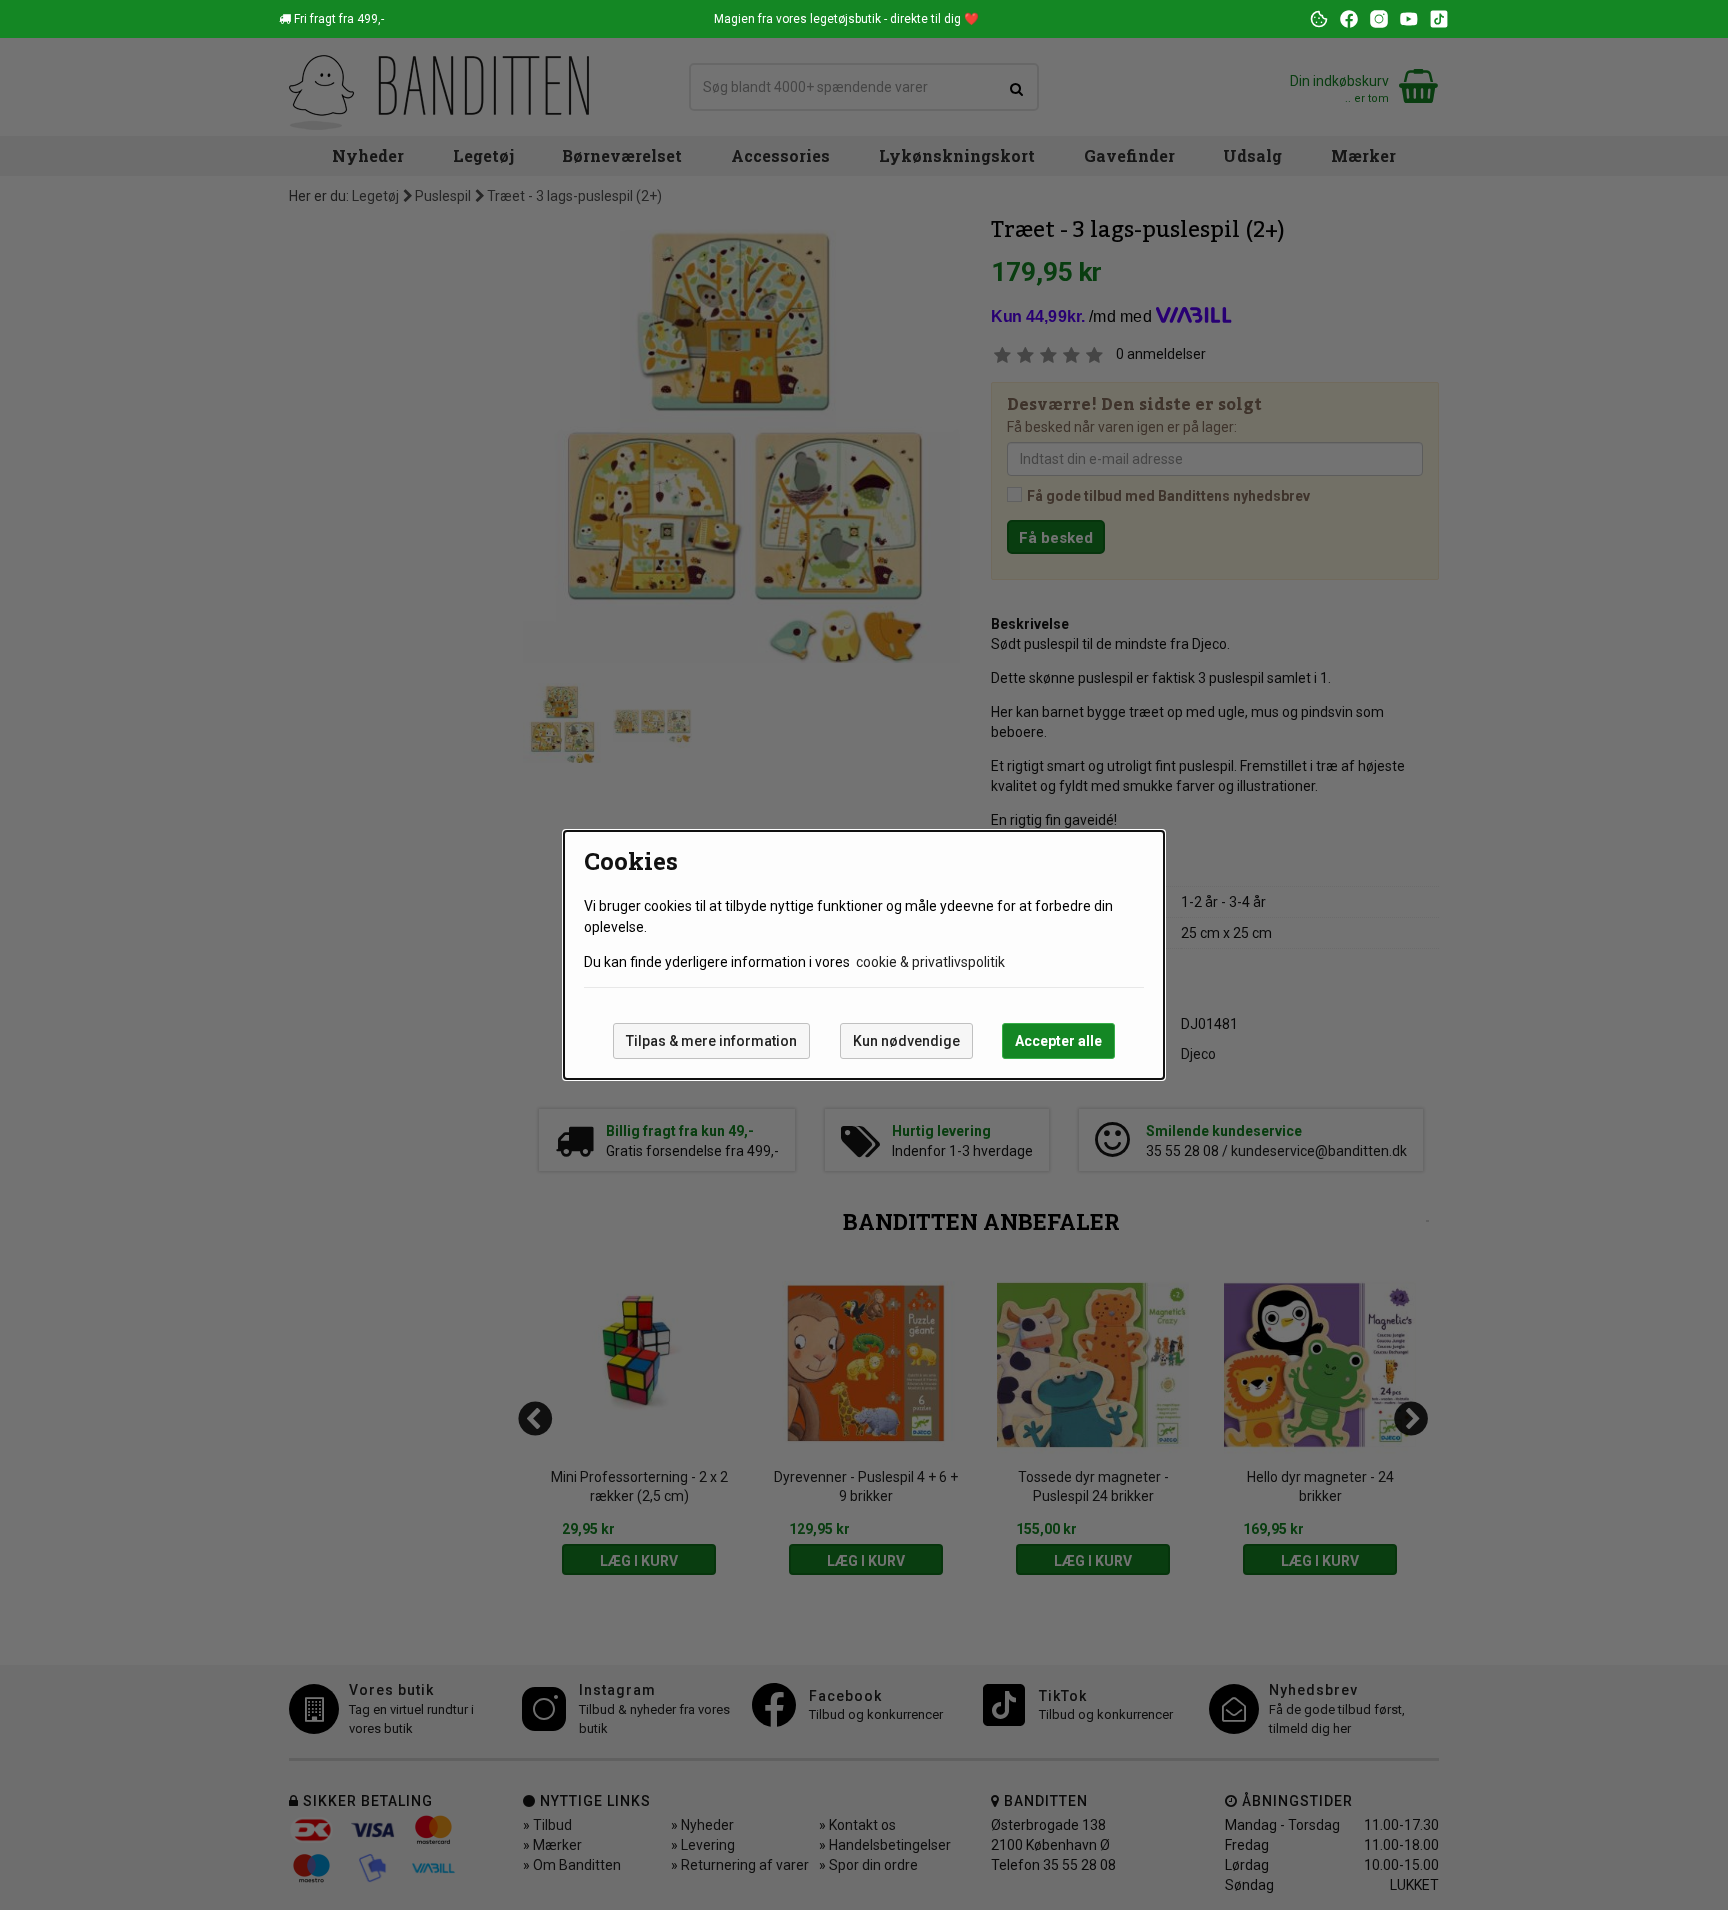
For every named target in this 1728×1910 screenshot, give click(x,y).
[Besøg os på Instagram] (1379, 19)
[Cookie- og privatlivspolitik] (1319, 19)
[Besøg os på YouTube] (1409, 19)
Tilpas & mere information (711, 1041)
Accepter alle (1058, 1041)
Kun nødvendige (906, 1041)
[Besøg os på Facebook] (1349, 19)
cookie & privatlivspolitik (930, 962)
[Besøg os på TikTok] (1439, 19)
